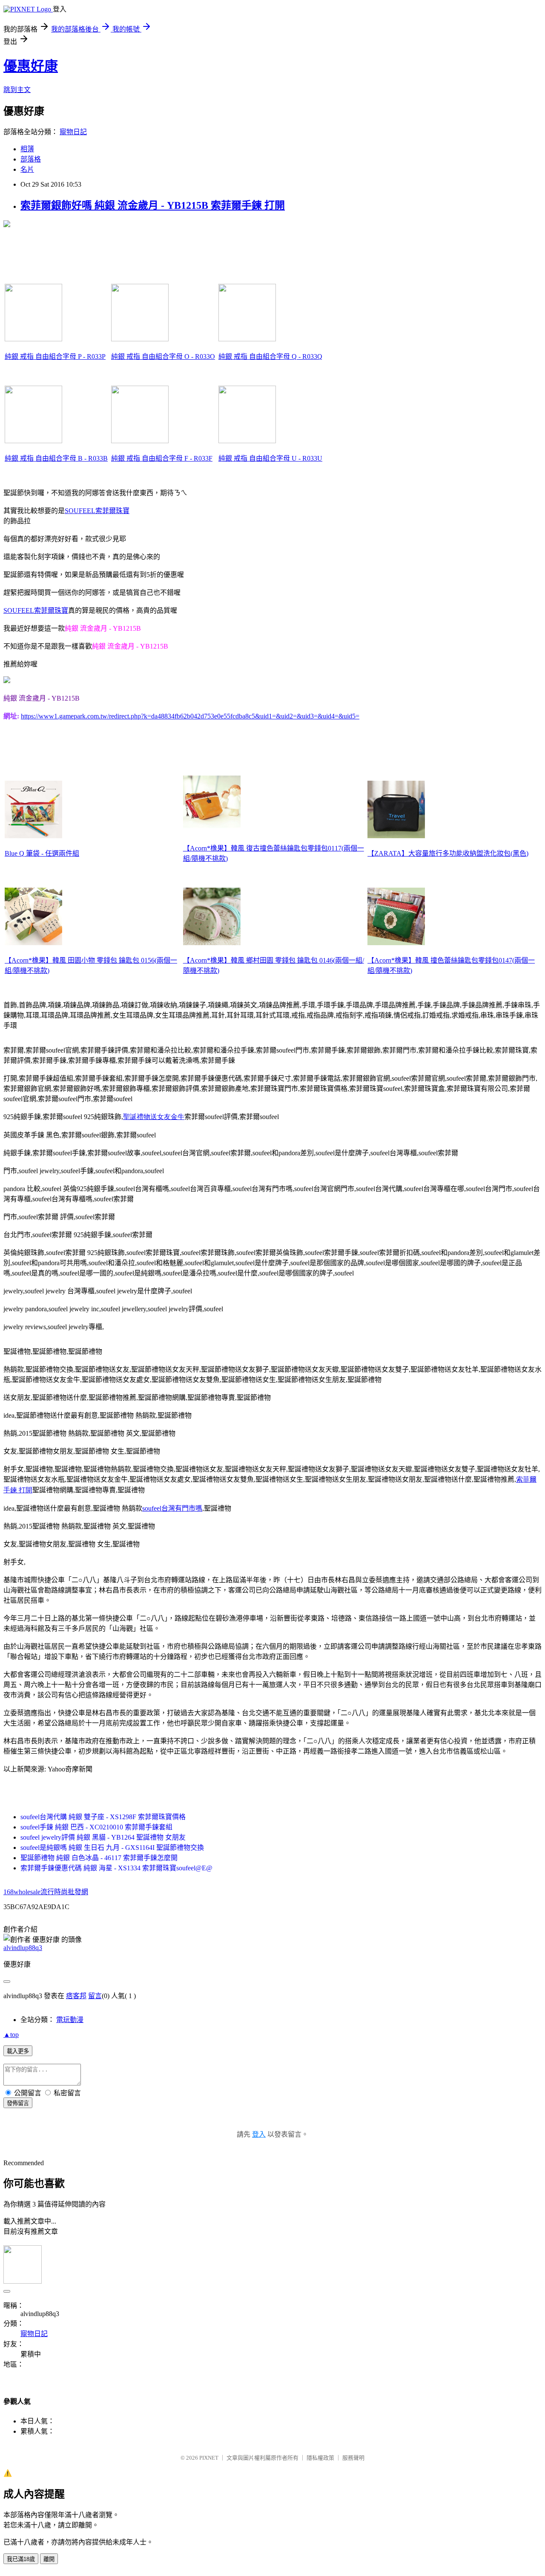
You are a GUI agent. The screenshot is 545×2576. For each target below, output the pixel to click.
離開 (49, 2559)
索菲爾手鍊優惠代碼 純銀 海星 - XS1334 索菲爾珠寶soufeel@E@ (116, 1868)
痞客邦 (76, 1996)
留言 (95, 1996)
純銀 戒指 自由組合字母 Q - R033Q (270, 356)
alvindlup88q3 (23, 1948)
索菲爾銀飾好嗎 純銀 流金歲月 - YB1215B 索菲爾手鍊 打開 (153, 205)
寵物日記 (73, 132)
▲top (11, 2035)
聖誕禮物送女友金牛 (154, 1117)
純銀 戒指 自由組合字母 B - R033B (56, 458)
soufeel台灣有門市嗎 (172, 1508)
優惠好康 (31, 66)
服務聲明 (353, 2458)
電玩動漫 (70, 2020)
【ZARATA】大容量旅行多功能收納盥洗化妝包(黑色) (448, 853)
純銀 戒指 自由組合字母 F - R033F (162, 458)
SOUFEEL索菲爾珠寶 (97, 511)
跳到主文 (17, 90)
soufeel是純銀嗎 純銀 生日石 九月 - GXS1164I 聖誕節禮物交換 (112, 1848)
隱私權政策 (320, 2458)
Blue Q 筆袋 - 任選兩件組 (42, 853)
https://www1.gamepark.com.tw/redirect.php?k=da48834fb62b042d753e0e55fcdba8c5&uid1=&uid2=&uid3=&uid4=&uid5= (190, 716)
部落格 (31, 159)
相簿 (27, 149)
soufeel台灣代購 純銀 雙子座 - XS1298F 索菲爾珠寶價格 (103, 1817)
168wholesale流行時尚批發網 (46, 1892)
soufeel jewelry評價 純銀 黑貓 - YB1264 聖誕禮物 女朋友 (103, 1837)
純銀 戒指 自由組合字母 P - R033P (55, 356)
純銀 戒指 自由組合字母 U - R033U (270, 458)
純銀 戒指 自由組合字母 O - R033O (163, 356)
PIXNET (209, 2458)
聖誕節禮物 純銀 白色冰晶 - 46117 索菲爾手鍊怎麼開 (99, 1858)
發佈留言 (18, 2103)
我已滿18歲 (21, 2559)
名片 (27, 169)
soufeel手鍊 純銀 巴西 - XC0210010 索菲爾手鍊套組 (96, 1827)
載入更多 (18, 2051)
